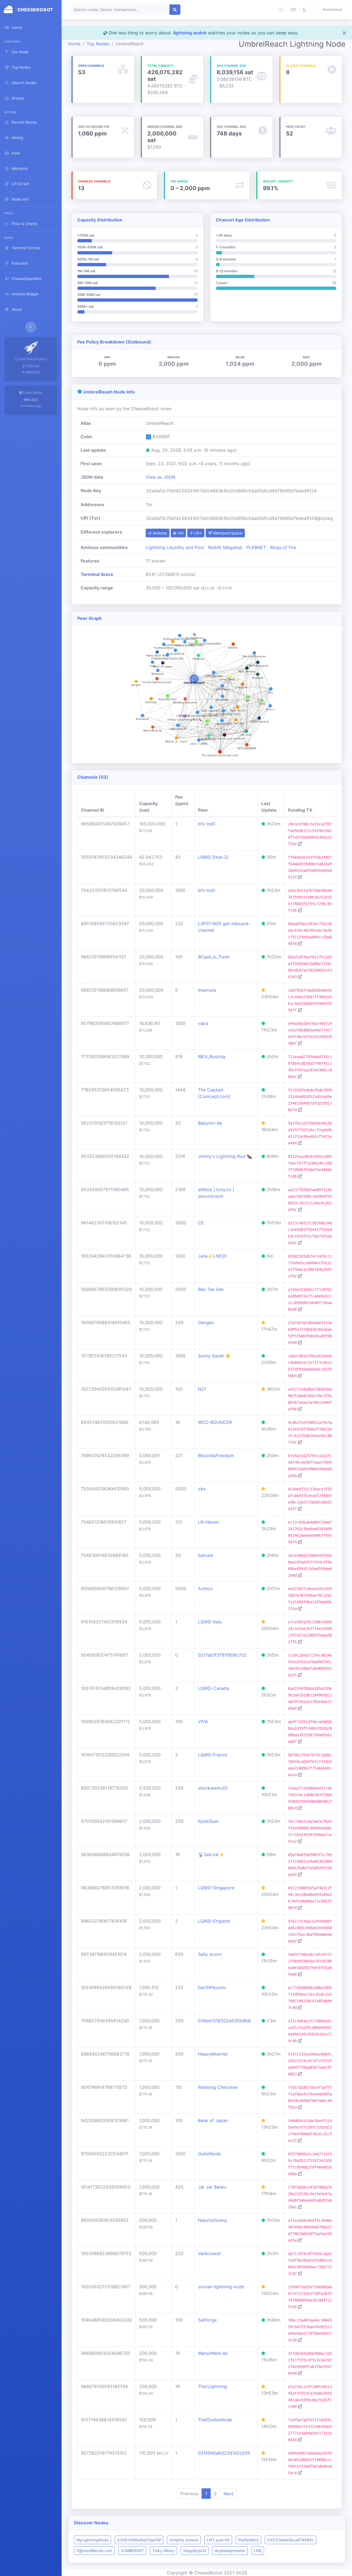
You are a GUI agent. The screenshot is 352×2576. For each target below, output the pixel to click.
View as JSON (160, 477)
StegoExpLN (195, 2551)
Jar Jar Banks (212, 2187)
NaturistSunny (213, 2220)
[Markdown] (293, 10)
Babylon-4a (210, 1123)
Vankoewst (209, 2253)
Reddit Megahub (225, 547)
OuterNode (209, 2154)
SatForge (207, 2320)
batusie (206, 1555)
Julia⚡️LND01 (212, 1256)
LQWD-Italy (210, 1622)
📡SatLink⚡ (211, 1854)
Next (229, 2494)
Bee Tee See (211, 1289)
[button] (333, 10)
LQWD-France (213, 1755)
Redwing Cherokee (218, 2087)
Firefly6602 (248, 2540)
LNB (258, 2551)
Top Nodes (98, 44)
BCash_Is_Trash (214, 957)
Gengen (206, 1322)
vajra (203, 1023)
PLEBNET (256, 547)
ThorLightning (212, 2386)
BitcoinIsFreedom (216, 1455)
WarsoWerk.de (213, 2353)
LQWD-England (214, 1921)
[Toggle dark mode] (305, 10)
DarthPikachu (212, 1987)
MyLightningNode (93, 2540)
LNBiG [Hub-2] (213, 857)
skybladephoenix (230, 2551)
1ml (180, 533)
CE (201, 1223)
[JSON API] (281, 10)
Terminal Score (97, 574)
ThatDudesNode (215, 2420)
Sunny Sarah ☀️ (214, 1356)
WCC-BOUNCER (215, 1422)
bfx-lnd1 (207, 824)
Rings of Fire (283, 547)
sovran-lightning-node (221, 2287)
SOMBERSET (132, 2551)
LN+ (197, 533)
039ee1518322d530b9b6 (224, 2021)
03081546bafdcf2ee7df (139, 2540)
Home (74, 44)
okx (202, 1489)
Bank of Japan (213, 2120)
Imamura (207, 990)
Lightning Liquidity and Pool (175, 547)
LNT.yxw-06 (218, 2540)
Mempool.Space (227, 533)
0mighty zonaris (184, 2540)
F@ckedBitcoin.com (94, 2551)
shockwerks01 (213, 1788)
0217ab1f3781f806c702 (222, 1655)
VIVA (203, 1721)
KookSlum (208, 1821)
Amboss (159, 533)
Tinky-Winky (163, 2551)
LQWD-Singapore (216, 1888)
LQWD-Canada (214, 1688)
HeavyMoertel (213, 2054)
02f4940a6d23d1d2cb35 (224, 2453)
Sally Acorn (210, 1954)
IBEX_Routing (212, 1057)
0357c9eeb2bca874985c (291, 2540)
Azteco (205, 1588)
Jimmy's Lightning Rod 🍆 (225, 1156)
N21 (202, 1389)
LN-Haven (208, 1522)
